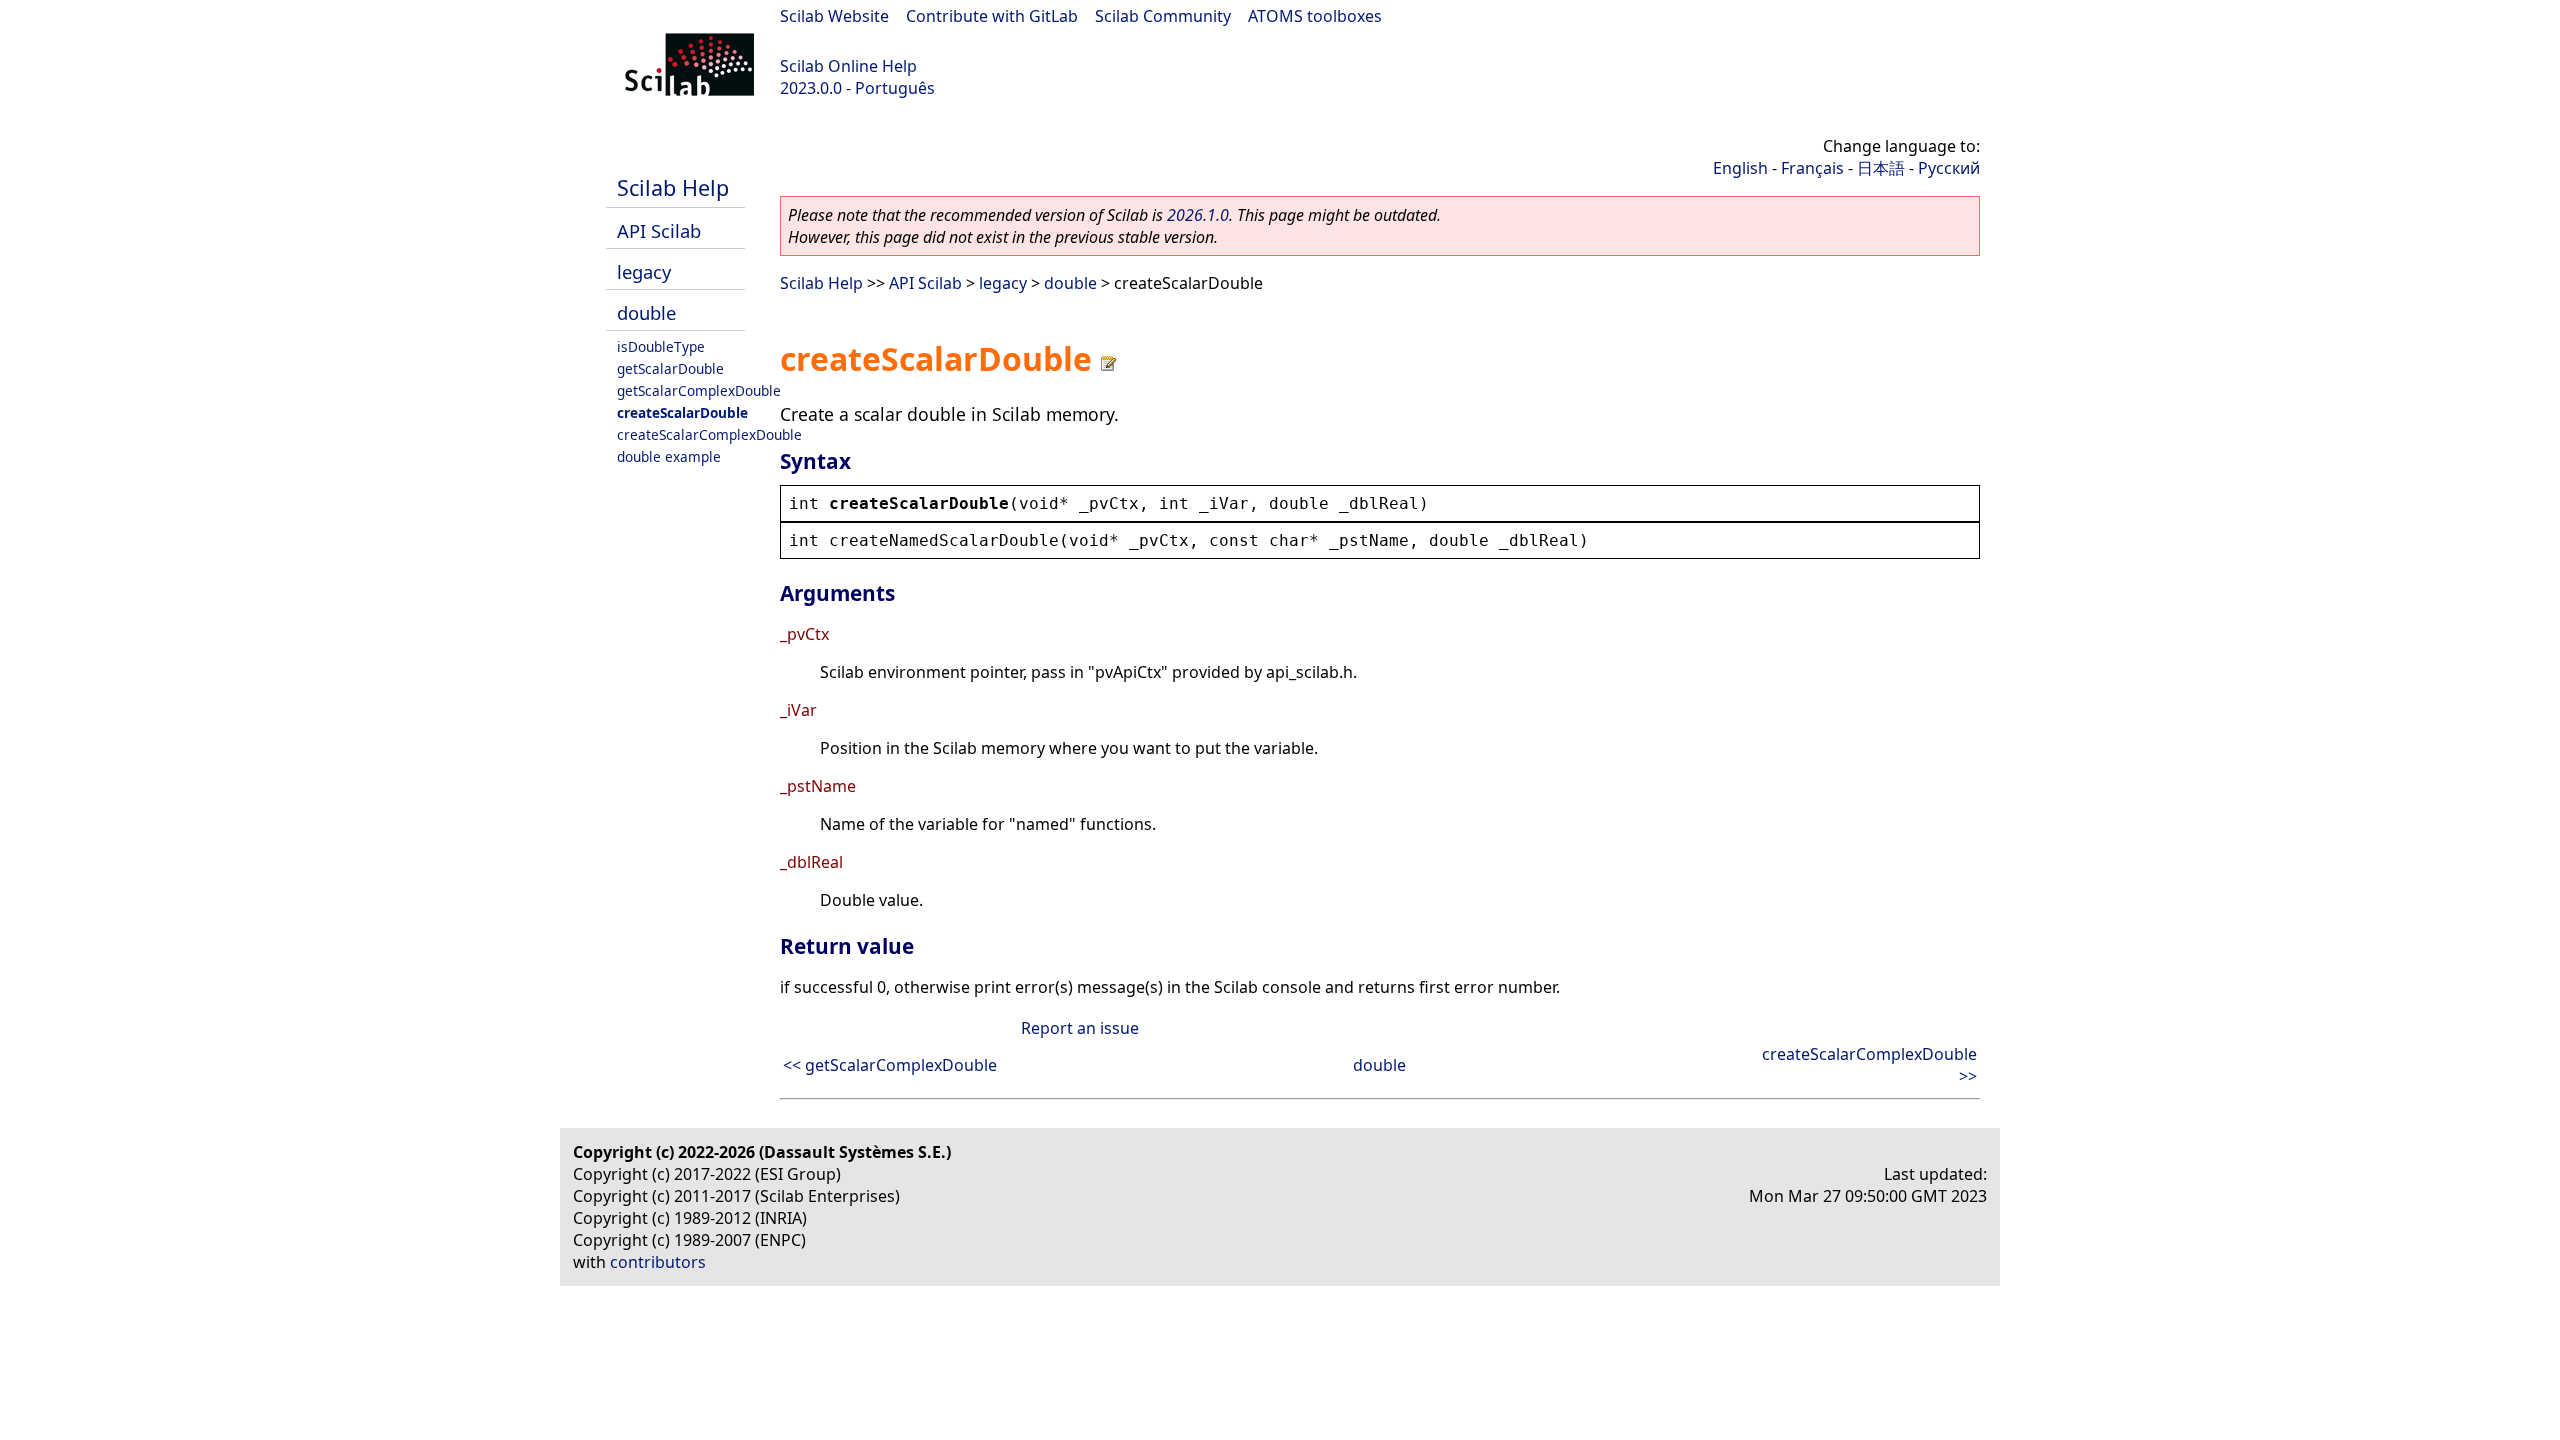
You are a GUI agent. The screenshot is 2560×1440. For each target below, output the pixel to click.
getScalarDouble (670, 368)
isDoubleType (661, 346)
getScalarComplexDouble (699, 390)
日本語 (1881, 168)
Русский (1949, 168)
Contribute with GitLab (992, 16)
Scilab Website (834, 16)
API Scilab (659, 230)
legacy (644, 271)
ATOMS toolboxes (1315, 16)
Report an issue (1080, 1028)
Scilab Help (673, 187)
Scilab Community (1163, 16)
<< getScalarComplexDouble (890, 1065)
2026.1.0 (1198, 215)
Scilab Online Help (848, 66)
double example (669, 456)
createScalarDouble (682, 412)
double (646, 312)
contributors (658, 1262)
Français (1812, 168)
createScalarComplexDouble (709, 434)
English (1740, 168)
